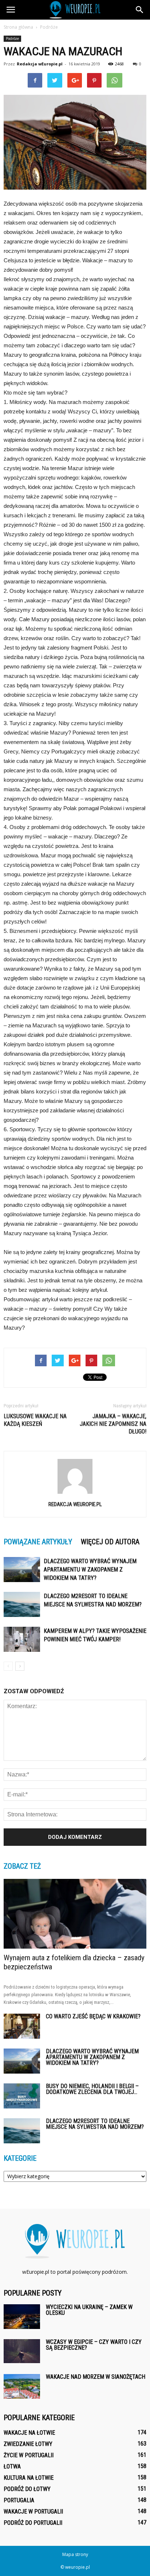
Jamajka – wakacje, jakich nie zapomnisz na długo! (113, 1424)
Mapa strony (75, 2554)
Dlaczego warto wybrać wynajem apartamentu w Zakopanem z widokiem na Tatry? (90, 1570)
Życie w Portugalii (29, 2455)
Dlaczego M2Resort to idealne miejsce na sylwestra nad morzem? (95, 2124)
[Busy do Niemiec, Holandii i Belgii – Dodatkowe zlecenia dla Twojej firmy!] (22, 2096)
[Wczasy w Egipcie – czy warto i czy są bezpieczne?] (22, 2351)
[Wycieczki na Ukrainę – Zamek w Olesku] (22, 2317)
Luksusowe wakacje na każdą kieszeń (35, 1420)
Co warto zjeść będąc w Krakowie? (93, 2016)
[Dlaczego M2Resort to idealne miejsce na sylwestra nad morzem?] (22, 1604)
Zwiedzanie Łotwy (28, 2444)
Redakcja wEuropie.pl (40, 64)
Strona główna (18, 27)
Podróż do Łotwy (27, 2489)
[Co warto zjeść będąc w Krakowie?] (22, 2026)
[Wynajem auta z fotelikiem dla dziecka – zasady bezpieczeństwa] (75, 1914)
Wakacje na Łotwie (29, 2433)
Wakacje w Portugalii (33, 2512)
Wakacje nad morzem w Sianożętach (96, 2377)
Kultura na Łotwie (29, 2478)
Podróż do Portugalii (33, 2523)
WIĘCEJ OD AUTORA (110, 1542)
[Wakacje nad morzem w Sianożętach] (22, 2387)
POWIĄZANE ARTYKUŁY (38, 1542)
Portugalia (19, 2500)
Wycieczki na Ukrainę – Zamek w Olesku (89, 2310)
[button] (140, 10)
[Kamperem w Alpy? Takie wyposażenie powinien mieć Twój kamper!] (22, 1639)
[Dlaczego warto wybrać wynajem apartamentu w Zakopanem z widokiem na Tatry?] (22, 1570)
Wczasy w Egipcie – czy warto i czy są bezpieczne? (94, 2345)
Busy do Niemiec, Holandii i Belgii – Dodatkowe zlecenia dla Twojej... (92, 2089)
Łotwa (12, 2466)
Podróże (12, 39)
